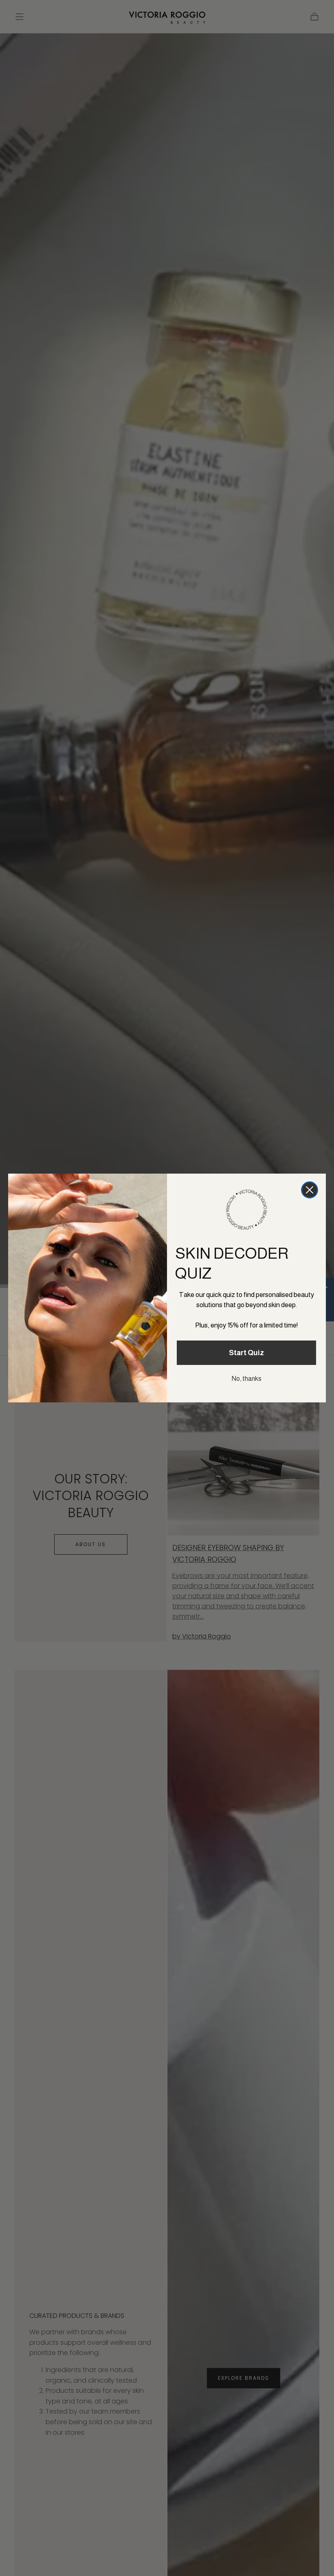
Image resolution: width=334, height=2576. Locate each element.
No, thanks (247, 1379)
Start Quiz (246, 1353)
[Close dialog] (310, 1190)
